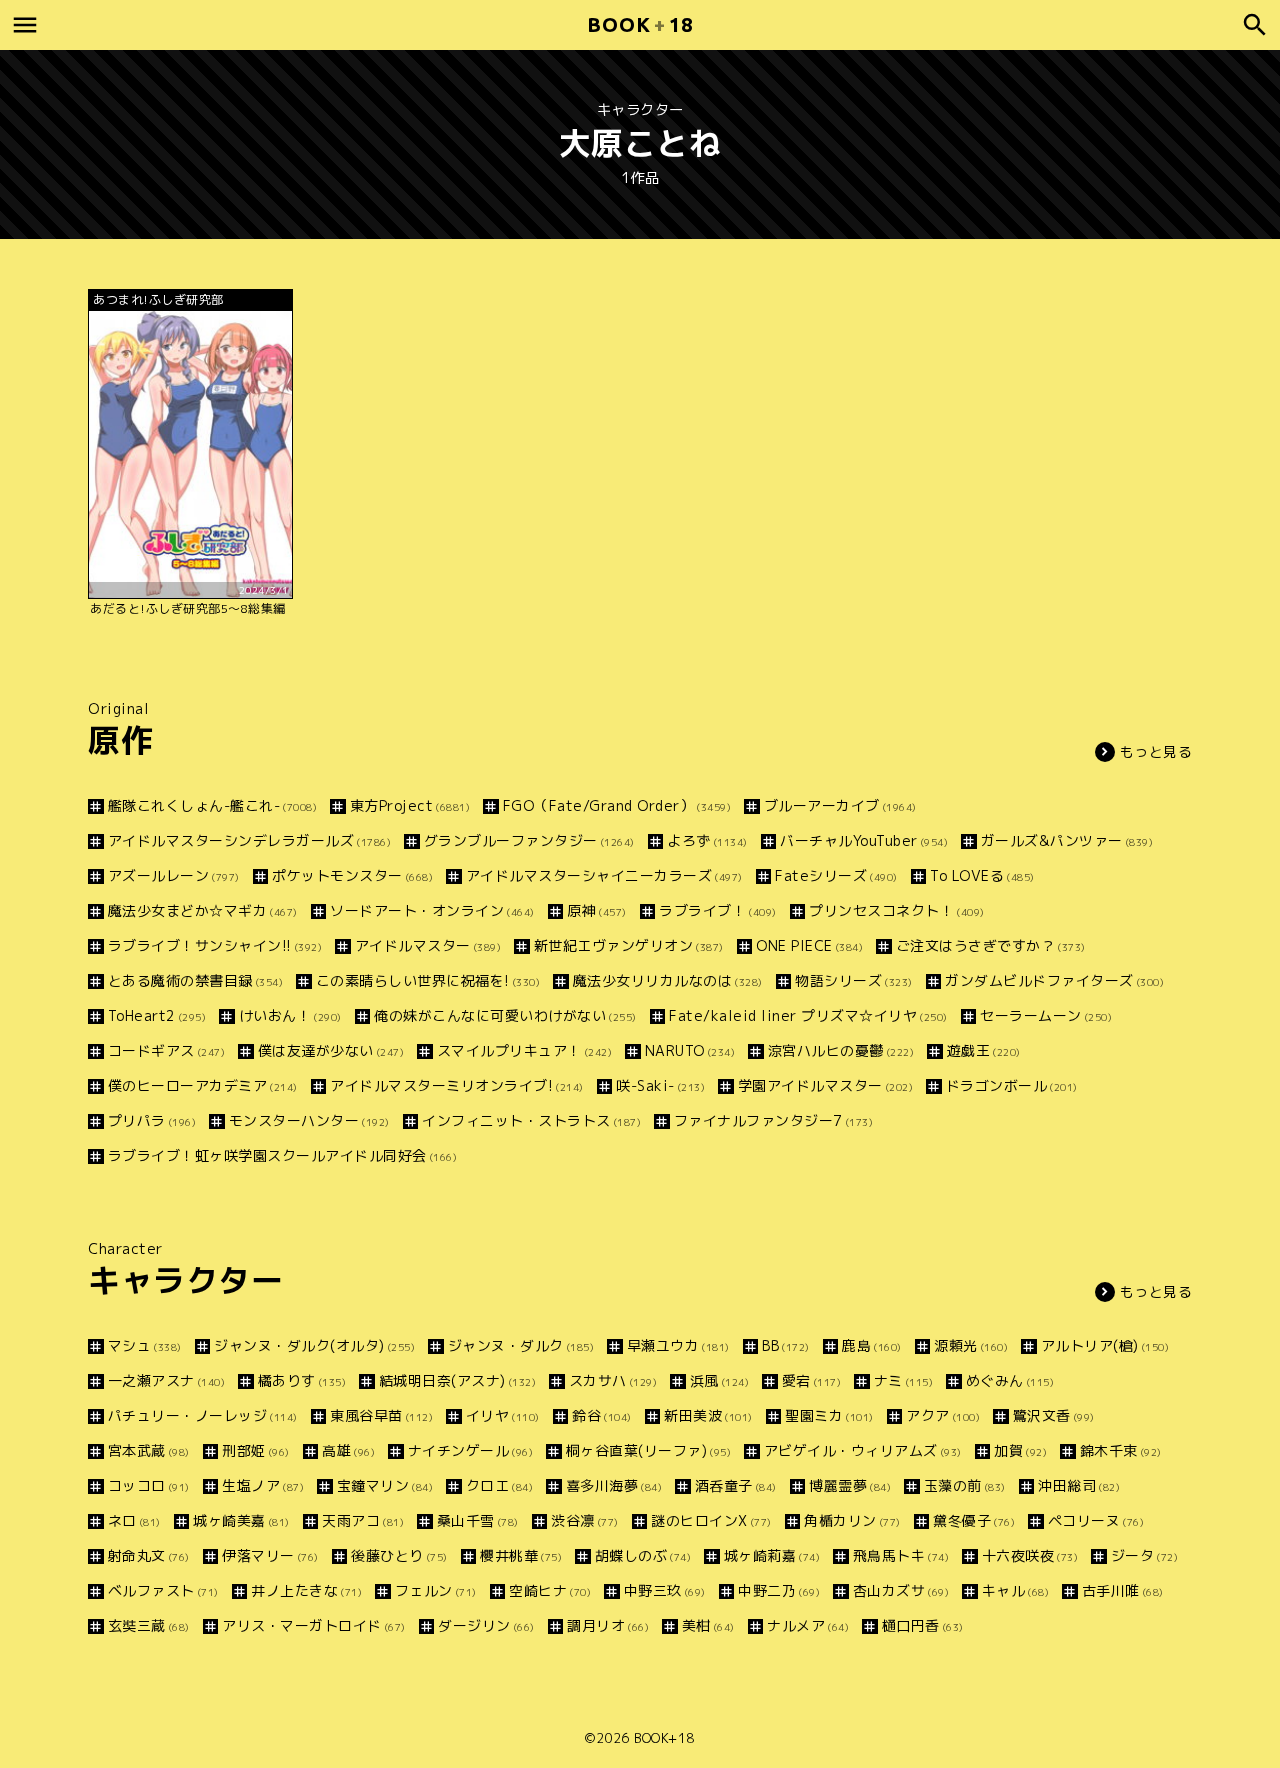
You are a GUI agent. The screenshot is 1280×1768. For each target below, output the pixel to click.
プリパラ (152, 1120)
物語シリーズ (854, 980)
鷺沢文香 (1054, 1415)
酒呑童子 (736, 1485)
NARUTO (690, 1050)
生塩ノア (263, 1485)
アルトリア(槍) (1105, 1345)
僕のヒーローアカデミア (203, 1085)
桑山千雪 (478, 1520)
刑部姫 (256, 1450)
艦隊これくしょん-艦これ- (212, 805)
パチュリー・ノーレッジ (203, 1415)
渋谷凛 (585, 1520)
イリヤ (503, 1415)
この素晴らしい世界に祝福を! (428, 980)
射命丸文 (149, 1555)
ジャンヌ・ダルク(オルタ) (314, 1345)
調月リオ (608, 1625)
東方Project (410, 805)
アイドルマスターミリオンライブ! (457, 1085)
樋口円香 (923, 1625)
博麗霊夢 (850, 1485)
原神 (597, 910)
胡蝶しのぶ (643, 1555)
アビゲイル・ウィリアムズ (863, 1450)
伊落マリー (270, 1555)
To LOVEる (982, 875)
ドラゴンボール (1012, 1085)
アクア (943, 1415)
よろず (707, 840)
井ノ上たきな (306, 1590)
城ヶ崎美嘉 (241, 1520)
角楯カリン (852, 1520)
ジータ (1144, 1555)
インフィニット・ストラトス (531, 1120)
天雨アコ (363, 1520)
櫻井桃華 (521, 1555)
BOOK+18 (664, 1738)
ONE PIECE (809, 945)
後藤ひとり (399, 1555)
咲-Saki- (660, 1085)
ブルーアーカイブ (840, 805)
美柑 (708, 1625)
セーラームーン (1046, 1015)
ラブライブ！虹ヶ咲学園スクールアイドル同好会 (282, 1155)
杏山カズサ (901, 1590)
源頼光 (971, 1345)
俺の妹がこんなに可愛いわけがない (505, 1015)
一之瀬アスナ (166, 1380)
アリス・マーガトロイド (314, 1625)
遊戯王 (984, 1050)
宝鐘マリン (385, 1485)
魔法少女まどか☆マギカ (203, 910)
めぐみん (1010, 1380)
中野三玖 (665, 1590)
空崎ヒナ (550, 1590)
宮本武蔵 (149, 1450)
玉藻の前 (965, 1485)
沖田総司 (1079, 1485)
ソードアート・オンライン (432, 910)
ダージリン (486, 1625)
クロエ (499, 1485)
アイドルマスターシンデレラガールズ (249, 840)
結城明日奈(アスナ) (457, 1380)
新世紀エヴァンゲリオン (629, 945)
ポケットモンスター (352, 875)
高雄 (348, 1450)
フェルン (436, 1590)
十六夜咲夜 (1030, 1555)
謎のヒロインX (711, 1520)
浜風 (719, 1380)
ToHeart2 (157, 1015)
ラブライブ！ (718, 910)
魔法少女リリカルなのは (668, 980)
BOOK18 (640, 24)
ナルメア (808, 1625)
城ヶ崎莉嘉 (772, 1555)
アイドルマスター (428, 945)
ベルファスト (163, 1590)
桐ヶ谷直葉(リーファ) (648, 1450)
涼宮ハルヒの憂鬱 (841, 1050)
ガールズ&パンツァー (1067, 840)
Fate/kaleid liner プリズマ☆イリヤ (808, 1015)
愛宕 (811, 1380)
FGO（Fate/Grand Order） (617, 805)
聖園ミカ (829, 1415)
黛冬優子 (974, 1520)
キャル (1015, 1590)
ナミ (903, 1380)
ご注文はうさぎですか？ (991, 945)
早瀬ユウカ (678, 1345)
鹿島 (872, 1345)
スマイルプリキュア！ (524, 1050)
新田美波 (708, 1415)
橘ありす (302, 1380)
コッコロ (149, 1485)
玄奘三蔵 (149, 1625)
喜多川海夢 (614, 1485)
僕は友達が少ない (331, 1050)
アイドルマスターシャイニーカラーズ (604, 875)
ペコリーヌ (1096, 1520)
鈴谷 (602, 1415)
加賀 (1020, 1450)
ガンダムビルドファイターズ (1054, 980)
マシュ (145, 1345)
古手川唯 (1123, 1590)
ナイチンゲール (470, 1450)
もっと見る (1156, 751)
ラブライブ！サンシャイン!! (215, 945)
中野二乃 (779, 1590)
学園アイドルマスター (825, 1085)
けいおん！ (290, 1015)
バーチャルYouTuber (864, 840)
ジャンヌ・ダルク (521, 1345)
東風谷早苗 (381, 1415)
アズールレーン (174, 875)
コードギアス (166, 1050)
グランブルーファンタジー (529, 840)
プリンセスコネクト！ (897, 910)
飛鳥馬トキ (901, 1555)
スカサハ (613, 1380)
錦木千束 (1121, 1450)
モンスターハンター (309, 1120)
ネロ (134, 1520)
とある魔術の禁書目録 (195, 980)
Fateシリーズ (836, 875)
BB (786, 1345)
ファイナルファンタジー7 (773, 1120)
